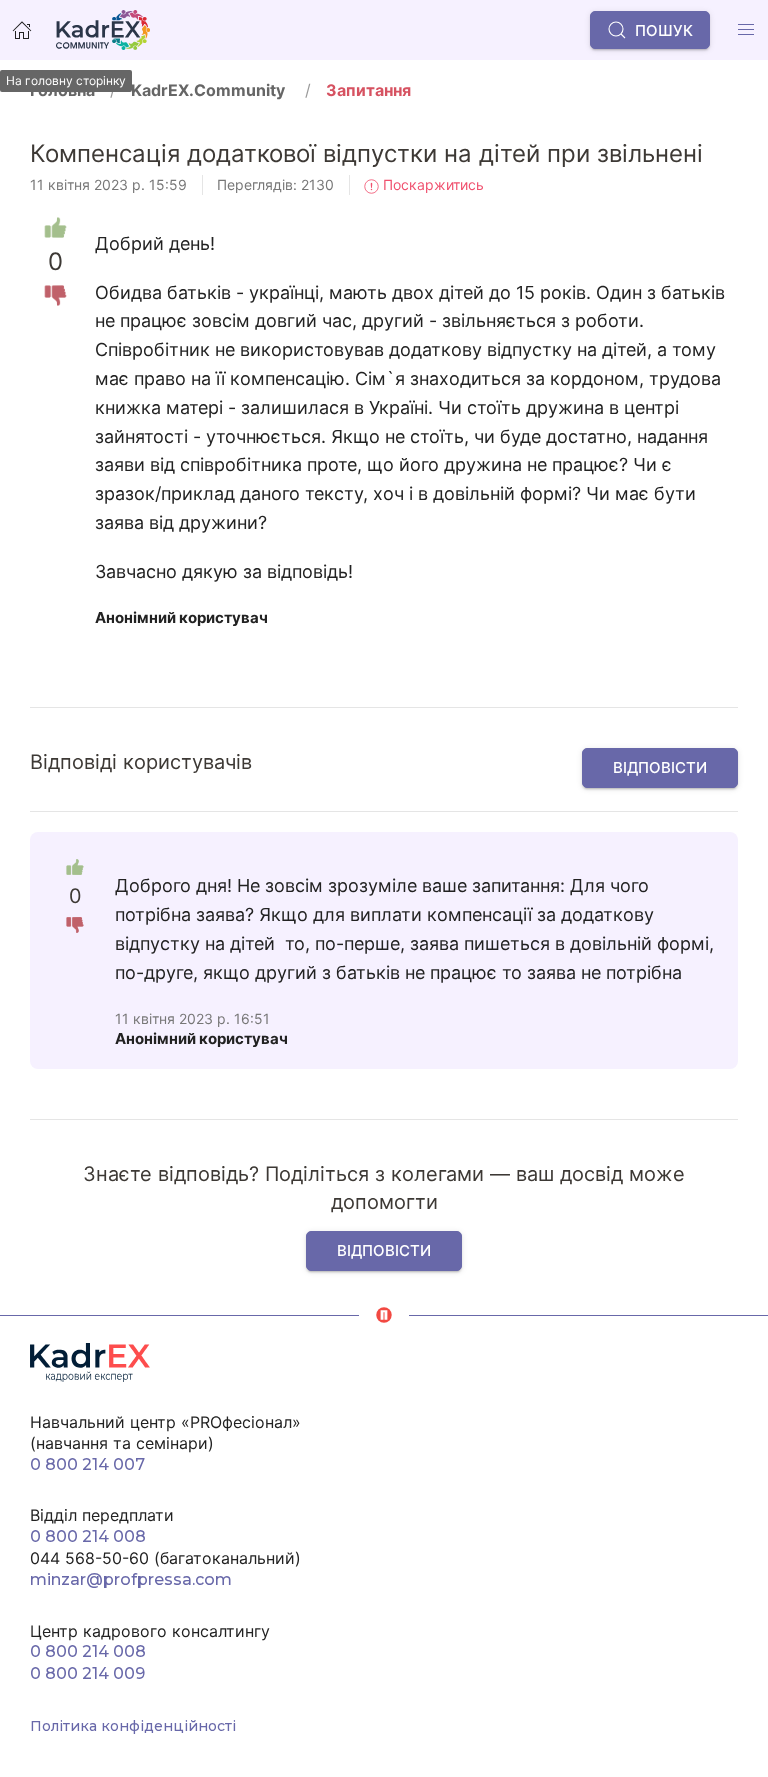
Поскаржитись (431, 184)
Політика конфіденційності (133, 1726)
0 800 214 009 (87, 1673)
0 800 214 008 (88, 1536)
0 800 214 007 (87, 1464)
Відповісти (660, 767)
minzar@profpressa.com (131, 1579)
